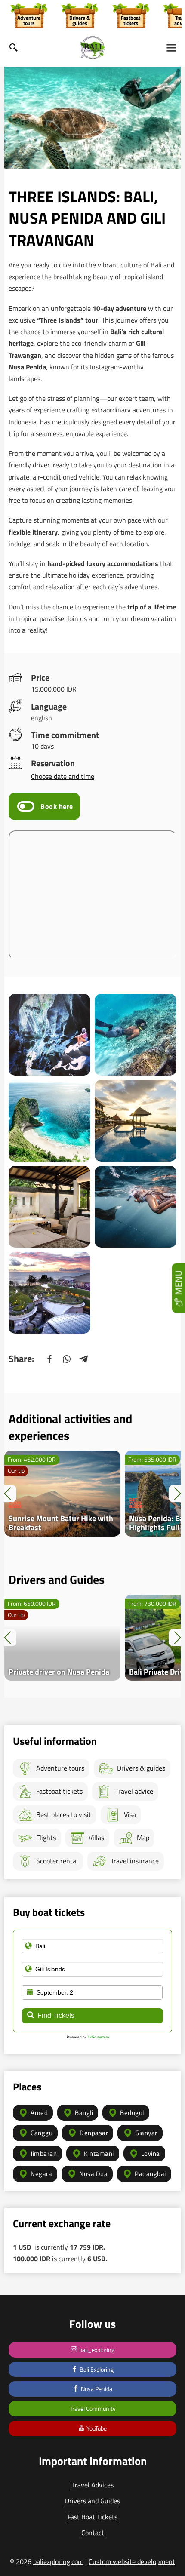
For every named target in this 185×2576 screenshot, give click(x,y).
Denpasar (94, 2133)
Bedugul (132, 2113)
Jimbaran (44, 2153)
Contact (93, 2533)
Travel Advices (93, 2485)
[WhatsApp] (67, 1359)
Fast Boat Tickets (92, 2517)
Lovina (151, 2153)
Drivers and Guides (92, 2501)
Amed (39, 2113)
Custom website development (132, 2561)
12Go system (98, 2037)
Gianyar (146, 2133)
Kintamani (99, 2153)
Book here (57, 806)
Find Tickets (56, 2015)
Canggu (42, 2133)
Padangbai (150, 2174)
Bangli (84, 2113)
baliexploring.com (58, 2561)
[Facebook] (49, 1359)
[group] (29, 15)
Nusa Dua (93, 2174)
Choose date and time (63, 776)
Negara (41, 2174)
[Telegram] (84, 1359)
